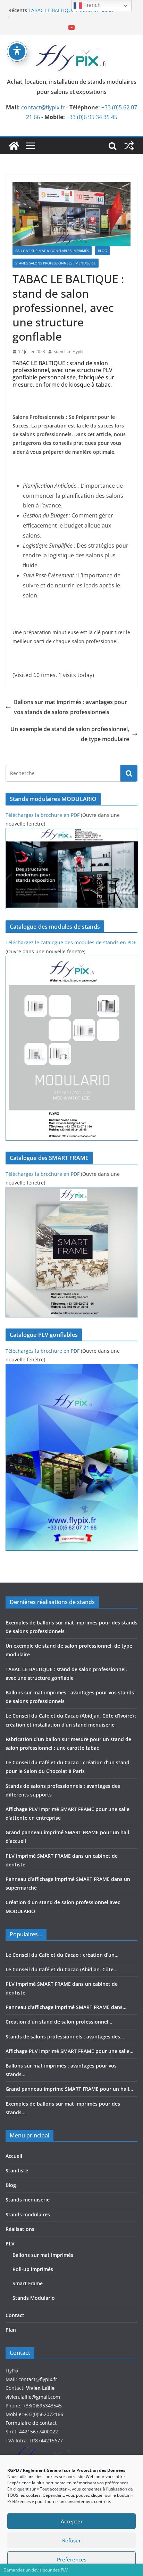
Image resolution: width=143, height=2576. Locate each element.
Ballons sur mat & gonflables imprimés (52, 251)
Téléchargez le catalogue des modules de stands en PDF (71, 942)
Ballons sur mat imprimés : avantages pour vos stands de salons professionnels (70, 707)
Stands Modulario (34, 2298)
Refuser (71, 2540)
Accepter (72, 2521)
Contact (15, 2315)
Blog (102, 251)
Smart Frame (28, 2283)
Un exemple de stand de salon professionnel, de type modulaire (70, 734)
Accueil (14, 2156)
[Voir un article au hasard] (129, 146)
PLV (10, 2244)
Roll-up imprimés (33, 2269)
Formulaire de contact (31, 2423)
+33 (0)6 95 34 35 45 (92, 117)
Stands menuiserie (28, 2200)
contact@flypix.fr (43, 107)
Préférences (72, 2559)
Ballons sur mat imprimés (43, 2255)
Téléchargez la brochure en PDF (43, 815)
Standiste (17, 2170)
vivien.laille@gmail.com (33, 2397)
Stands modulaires (28, 2214)
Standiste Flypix (68, 352)
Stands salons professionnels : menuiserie (56, 263)
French (91, 5)
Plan (11, 2330)
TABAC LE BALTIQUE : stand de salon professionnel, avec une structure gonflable (79, 14)
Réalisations (20, 2229)
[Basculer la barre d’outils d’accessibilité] (17, 52)
